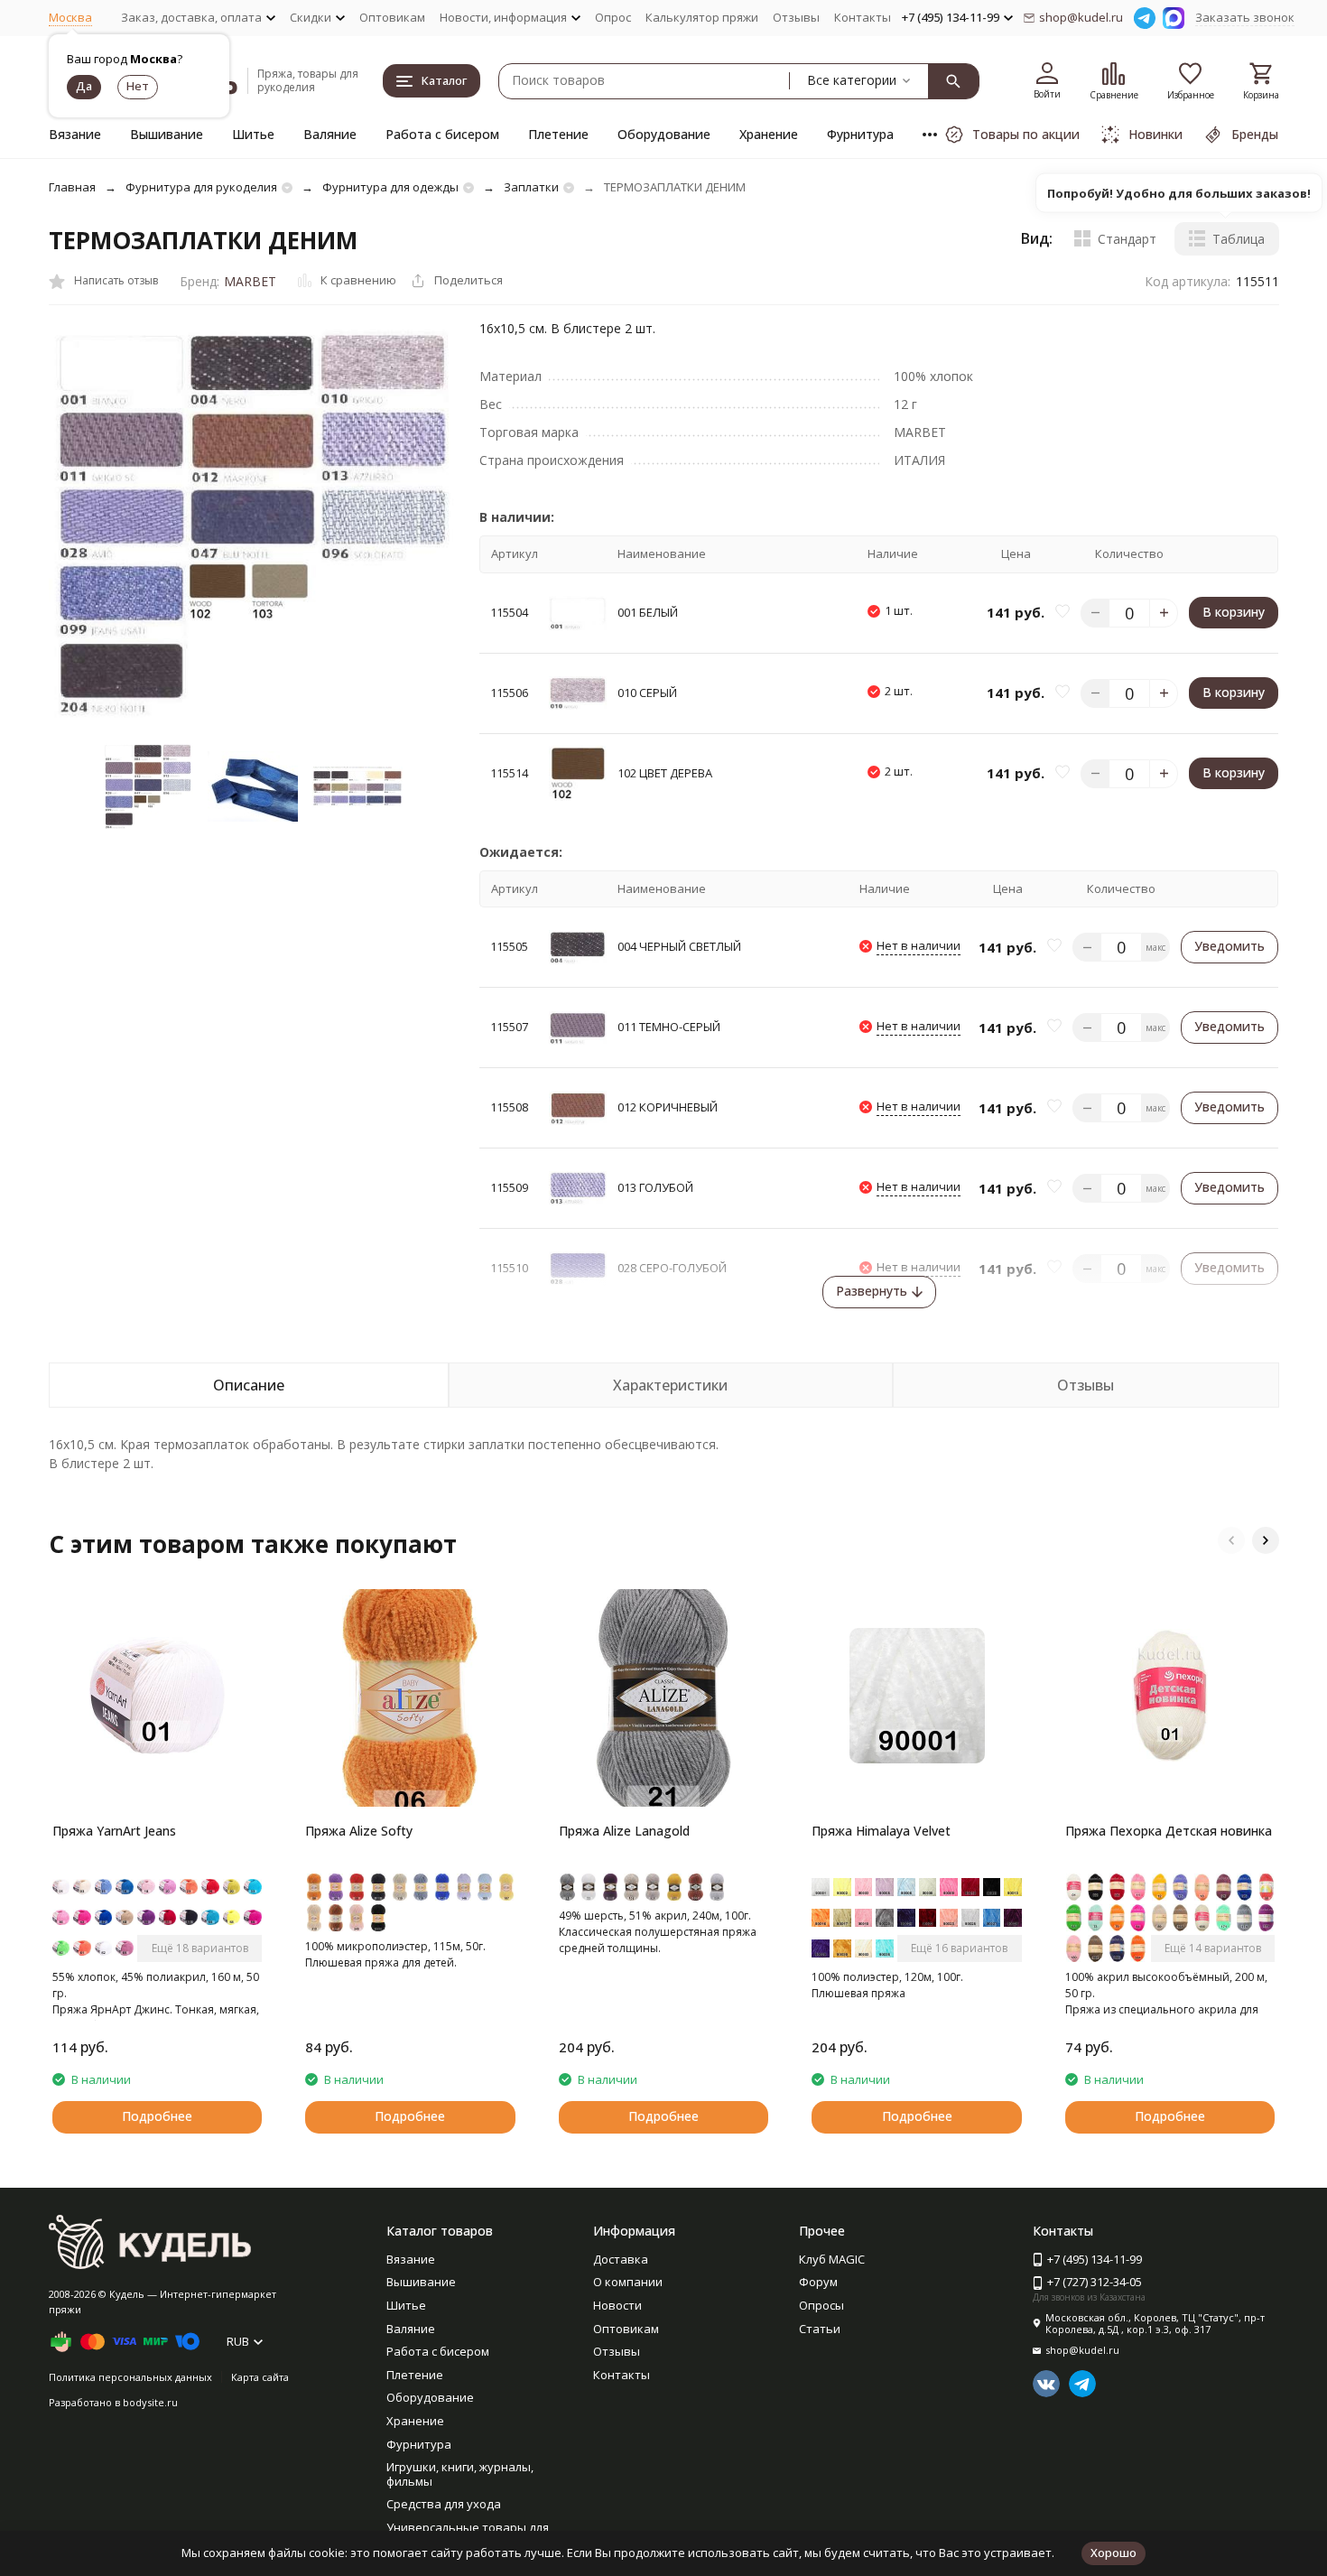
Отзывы (796, 17)
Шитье (253, 134)
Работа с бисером (442, 134)
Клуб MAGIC (832, 2259)
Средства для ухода (444, 2504)
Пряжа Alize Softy (359, 1831)
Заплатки (531, 187)
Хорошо (1114, 2553)
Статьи (820, 2329)
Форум (818, 2282)
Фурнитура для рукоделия (201, 187)
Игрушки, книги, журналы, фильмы (460, 2474)
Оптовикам (392, 17)
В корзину (1234, 612)
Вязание (75, 134)
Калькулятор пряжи (702, 17)
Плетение (558, 134)
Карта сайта (260, 2377)
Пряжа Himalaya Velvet (881, 1831)
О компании (628, 2282)
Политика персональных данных (130, 2377)
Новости (617, 2305)
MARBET (250, 281)
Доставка (621, 2259)
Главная (72, 187)
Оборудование (664, 134)
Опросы (821, 2305)
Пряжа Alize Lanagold (624, 1831)
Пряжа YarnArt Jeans (114, 1831)
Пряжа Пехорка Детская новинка (1169, 1831)
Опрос (613, 17)
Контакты (863, 17)
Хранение (769, 134)
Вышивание (167, 134)
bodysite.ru (150, 2402)
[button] (1231, 1540)
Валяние (330, 134)
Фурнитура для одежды (390, 187)
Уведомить (1230, 946)
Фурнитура (860, 134)
